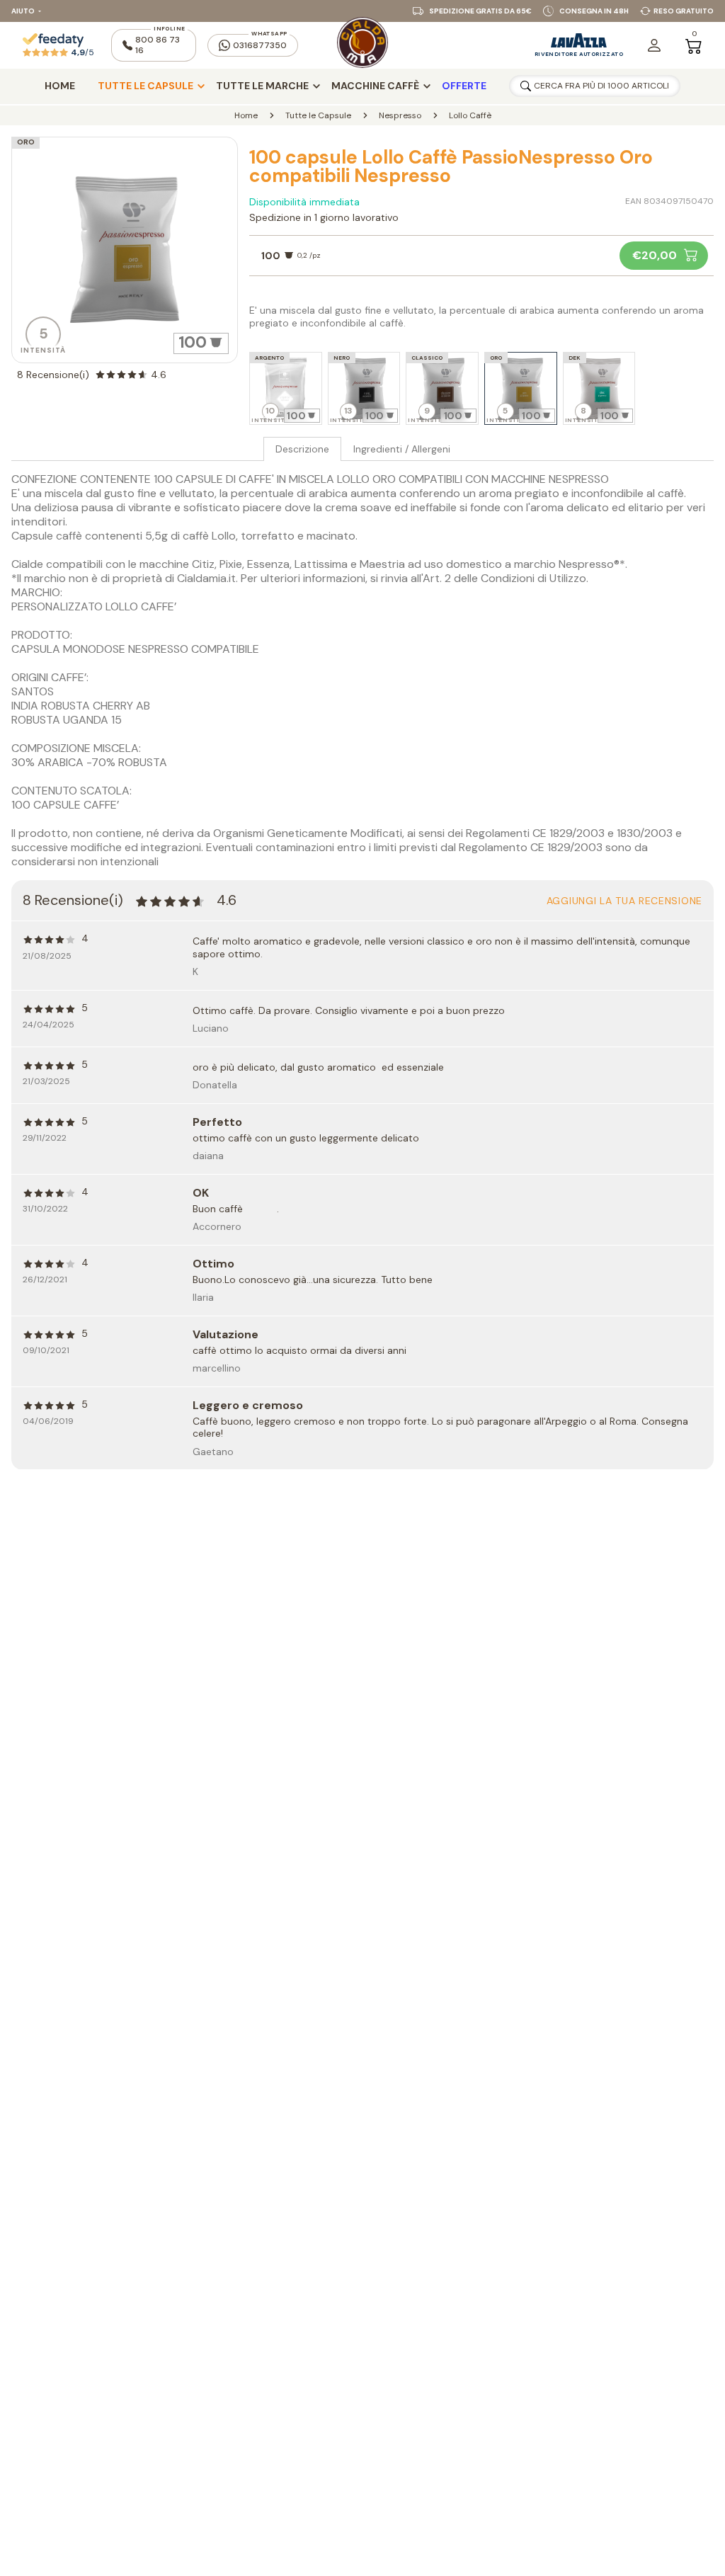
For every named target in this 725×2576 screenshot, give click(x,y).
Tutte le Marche (262, 86)
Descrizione (302, 449)
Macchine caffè (375, 86)
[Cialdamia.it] (362, 45)
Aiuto (23, 11)
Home (60, 86)
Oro (26, 142)
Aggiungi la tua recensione (624, 901)
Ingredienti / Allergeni (402, 449)
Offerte (464, 86)
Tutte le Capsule (145, 86)
